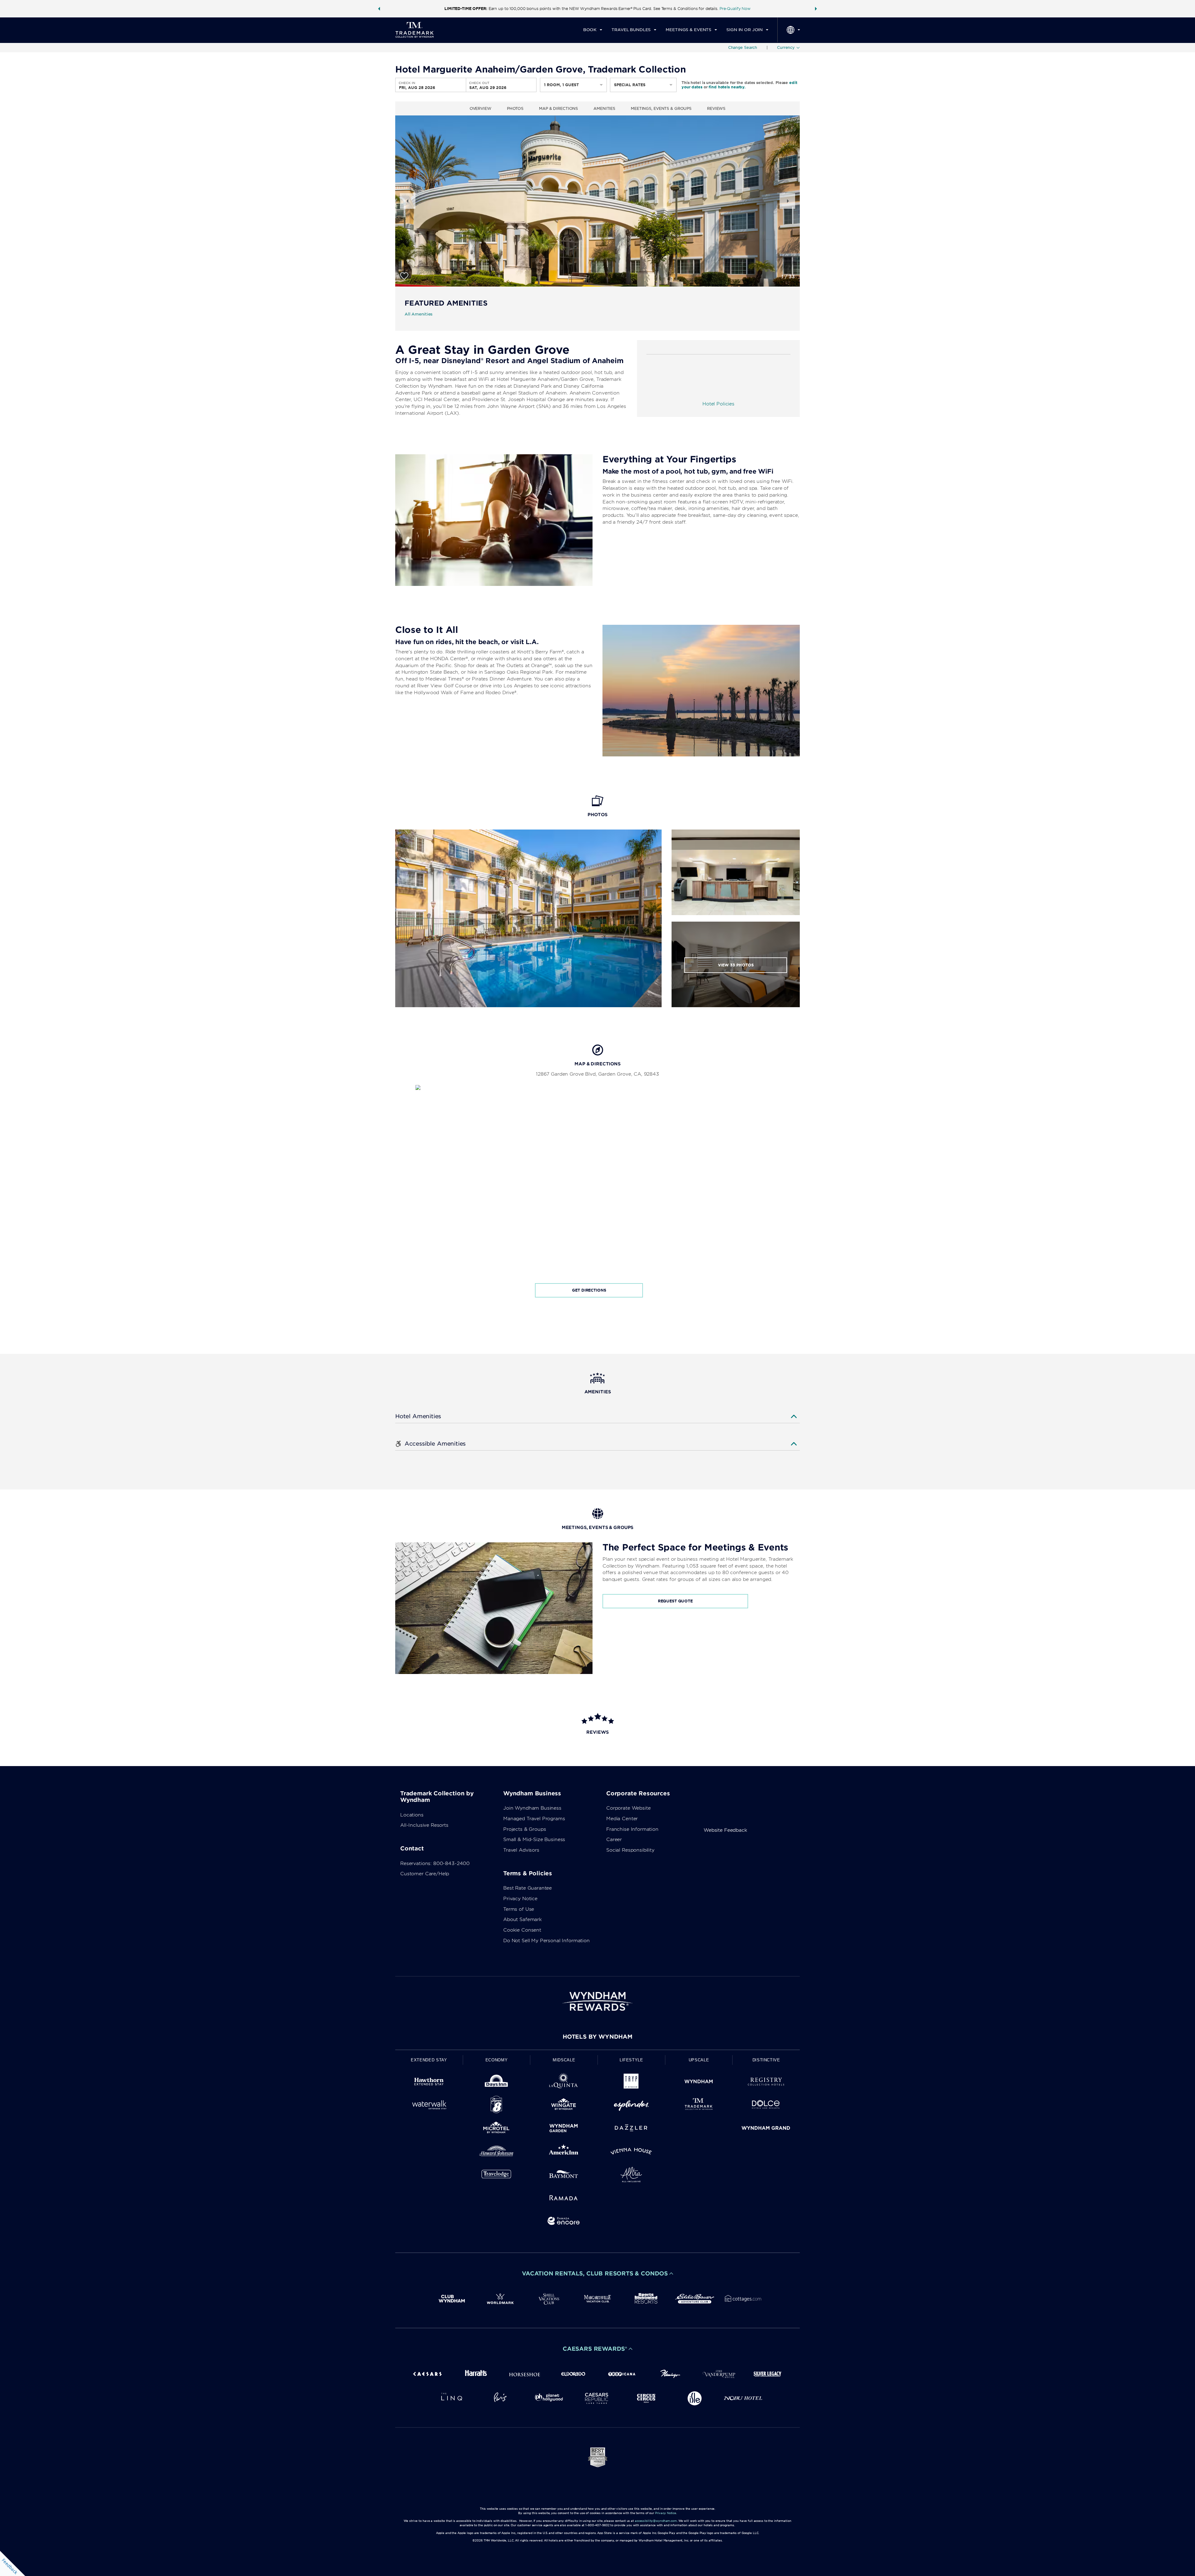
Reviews (716, 108)
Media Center (622, 1819)
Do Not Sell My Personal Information (546, 1941)
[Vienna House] (631, 2152)
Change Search (743, 47)
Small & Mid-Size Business (534, 1840)
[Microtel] (497, 2129)
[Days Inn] (497, 2083)
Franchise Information (632, 1829)
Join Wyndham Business (532, 1808)
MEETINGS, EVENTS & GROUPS (661, 108)
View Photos (736, 965)
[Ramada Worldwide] (564, 2199)
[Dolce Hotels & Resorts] (766, 2106)
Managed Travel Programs (534, 1819)
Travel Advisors (521, 1850)
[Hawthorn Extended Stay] (429, 2083)
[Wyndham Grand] (766, 2129)
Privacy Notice (520, 1899)
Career (614, 1840)
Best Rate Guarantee (527, 1888)
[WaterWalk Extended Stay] (429, 2106)
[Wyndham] (699, 2083)
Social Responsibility (630, 1850)
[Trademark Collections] (699, 2106)
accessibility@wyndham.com (656, 2521)
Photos (515, 108)
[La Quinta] (564, 2083)
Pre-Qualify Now (735, 9)
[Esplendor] (631, 2106)
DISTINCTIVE (766, 2060)
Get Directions (589, 1290)
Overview (480, 108)
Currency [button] (786, 47)
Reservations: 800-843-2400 (435, 1863)
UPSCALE (699, 2060)
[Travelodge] (497, 2176)
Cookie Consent (522, 1930)
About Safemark (523, 1919)
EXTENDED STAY (429, 2060)
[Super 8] (497, 2106)
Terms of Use (519, 1909)
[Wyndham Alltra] (631, 2176)
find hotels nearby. (727, 87)
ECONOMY (497, 2060)
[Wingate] (564, 2106)
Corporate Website (628, 1808)
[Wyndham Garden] (564, 2129)
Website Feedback (725, 1830)
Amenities (604, 108)
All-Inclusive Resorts (424, 1825)
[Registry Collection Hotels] (766, 2083)
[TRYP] (631, 2083)
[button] (379, 9)
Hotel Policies (718, 404)
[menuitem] (593, 30)
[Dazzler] (631, 2129)
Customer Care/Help (425, 1874)
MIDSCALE (564, 2060)
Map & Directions (558, 108)
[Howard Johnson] (497, 2152)
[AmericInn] (564, 2152)
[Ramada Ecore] (564, 2222)
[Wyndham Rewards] (597, 2001)
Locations (412, 1815)
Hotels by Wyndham (597, 2037)
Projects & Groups (525, 1829)
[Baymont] (564, 2176)
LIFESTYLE (631, 2060)
